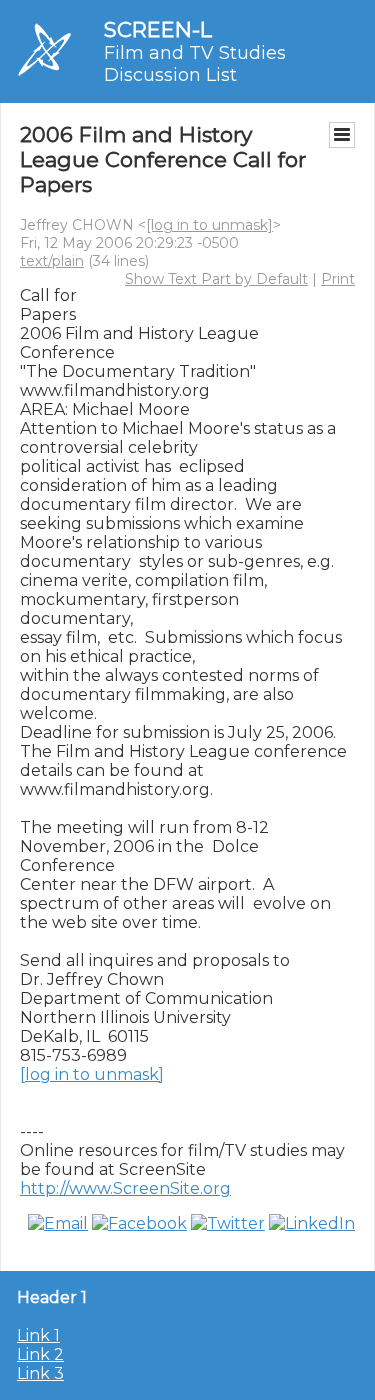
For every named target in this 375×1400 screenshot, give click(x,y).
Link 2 (40, 1354)
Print (338, 279)
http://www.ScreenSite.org (125, 1188)
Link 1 (38, 1335)
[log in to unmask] (209, 225)
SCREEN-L (158, 29)
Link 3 (40, 1373)
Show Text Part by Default (216, 279)
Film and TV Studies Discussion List (195, 64)
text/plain (52, 261)
